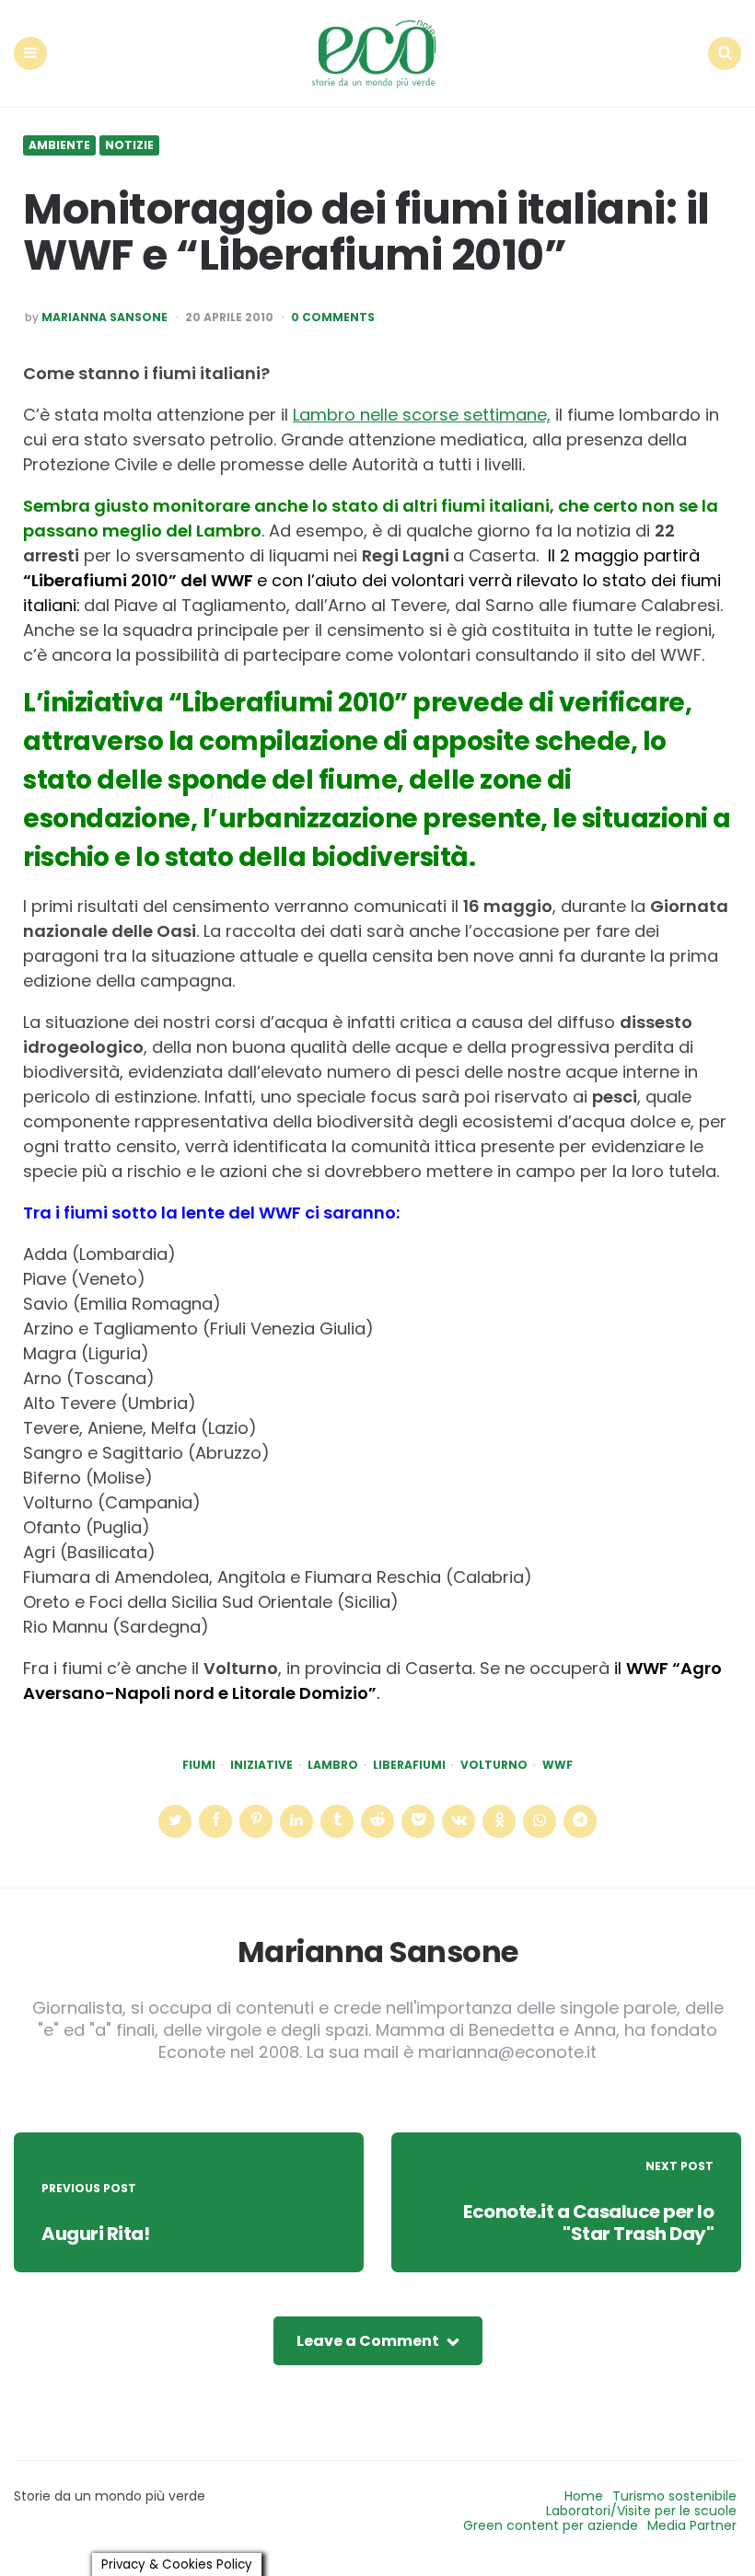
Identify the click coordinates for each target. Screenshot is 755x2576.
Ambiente (59, 145)
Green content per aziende (551, 2525)
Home (584, 2496)
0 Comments (333, 318)
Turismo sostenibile (674, 2496)
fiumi (199, 1765)
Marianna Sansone (105, 318)
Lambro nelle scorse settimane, (422, 415)
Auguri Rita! (95, 2234)
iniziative (261, 1765)
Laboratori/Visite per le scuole (641, 2511)
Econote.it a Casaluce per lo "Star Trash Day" (588, 2223)
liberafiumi (409, 1765)
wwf (558, 1765)
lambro (333, 1765)
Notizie (129, 145)
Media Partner (692, 2525)
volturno (494, 1765)
